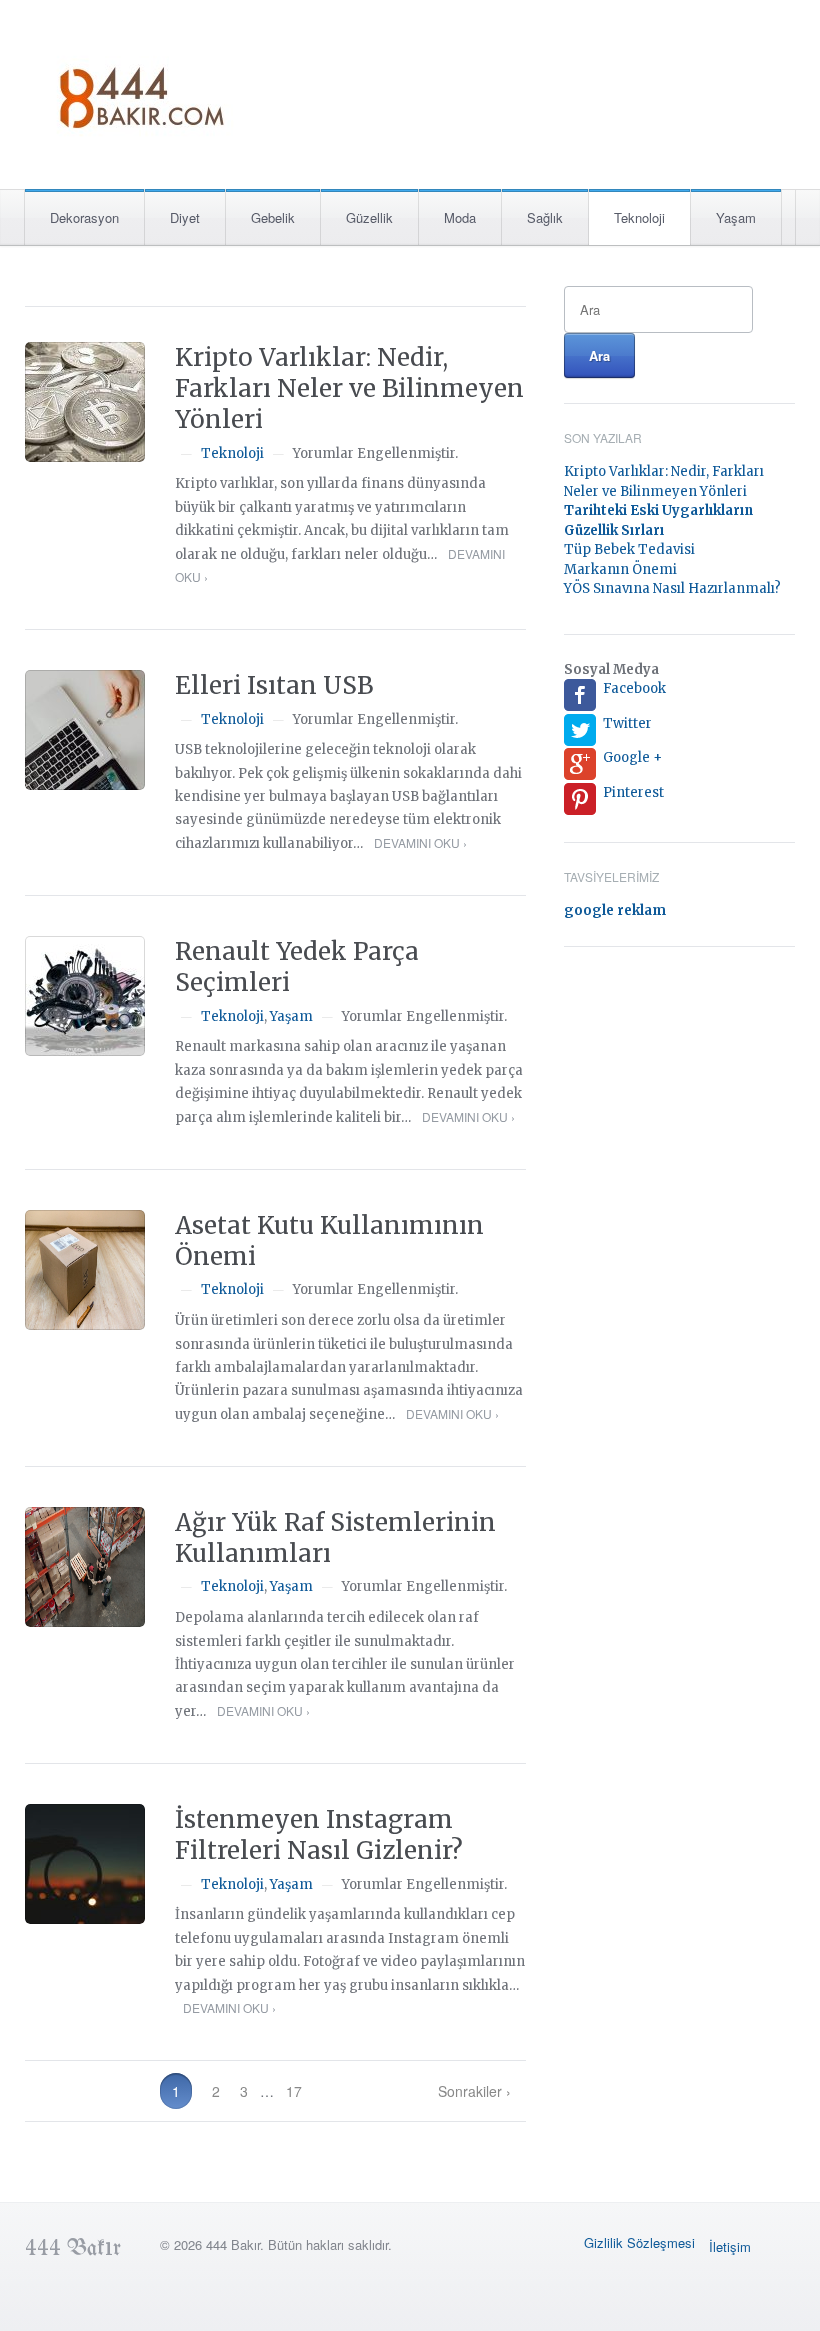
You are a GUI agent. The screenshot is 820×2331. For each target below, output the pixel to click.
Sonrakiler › (474, 2091)
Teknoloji (639, 217)
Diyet (185, 217)
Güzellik (369, 217)
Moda (460, 217)
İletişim (730, 2246)
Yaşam (736, 217)
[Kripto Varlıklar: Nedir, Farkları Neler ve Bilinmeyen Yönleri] (85, 402)
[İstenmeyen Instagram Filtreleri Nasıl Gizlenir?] (85, 1864)
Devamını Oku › (420, 842)
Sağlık (545, 217)
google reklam (615, 910)
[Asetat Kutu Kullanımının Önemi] (85, 1270)
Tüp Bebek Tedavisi (629, 549)
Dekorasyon (84, 217)
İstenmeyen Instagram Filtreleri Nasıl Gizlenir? (319, 1835)
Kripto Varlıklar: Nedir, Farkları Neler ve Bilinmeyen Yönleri (349, 388)
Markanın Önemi (620, 569)
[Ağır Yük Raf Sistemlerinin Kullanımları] (85, 1567)
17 (294, 2091)
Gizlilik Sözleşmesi (639, 2242)
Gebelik (273, 217)
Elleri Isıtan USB (274, 685)
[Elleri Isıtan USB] (85, 730)
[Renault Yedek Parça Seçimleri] (85, 996)
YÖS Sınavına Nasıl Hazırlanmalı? (672, 588)
